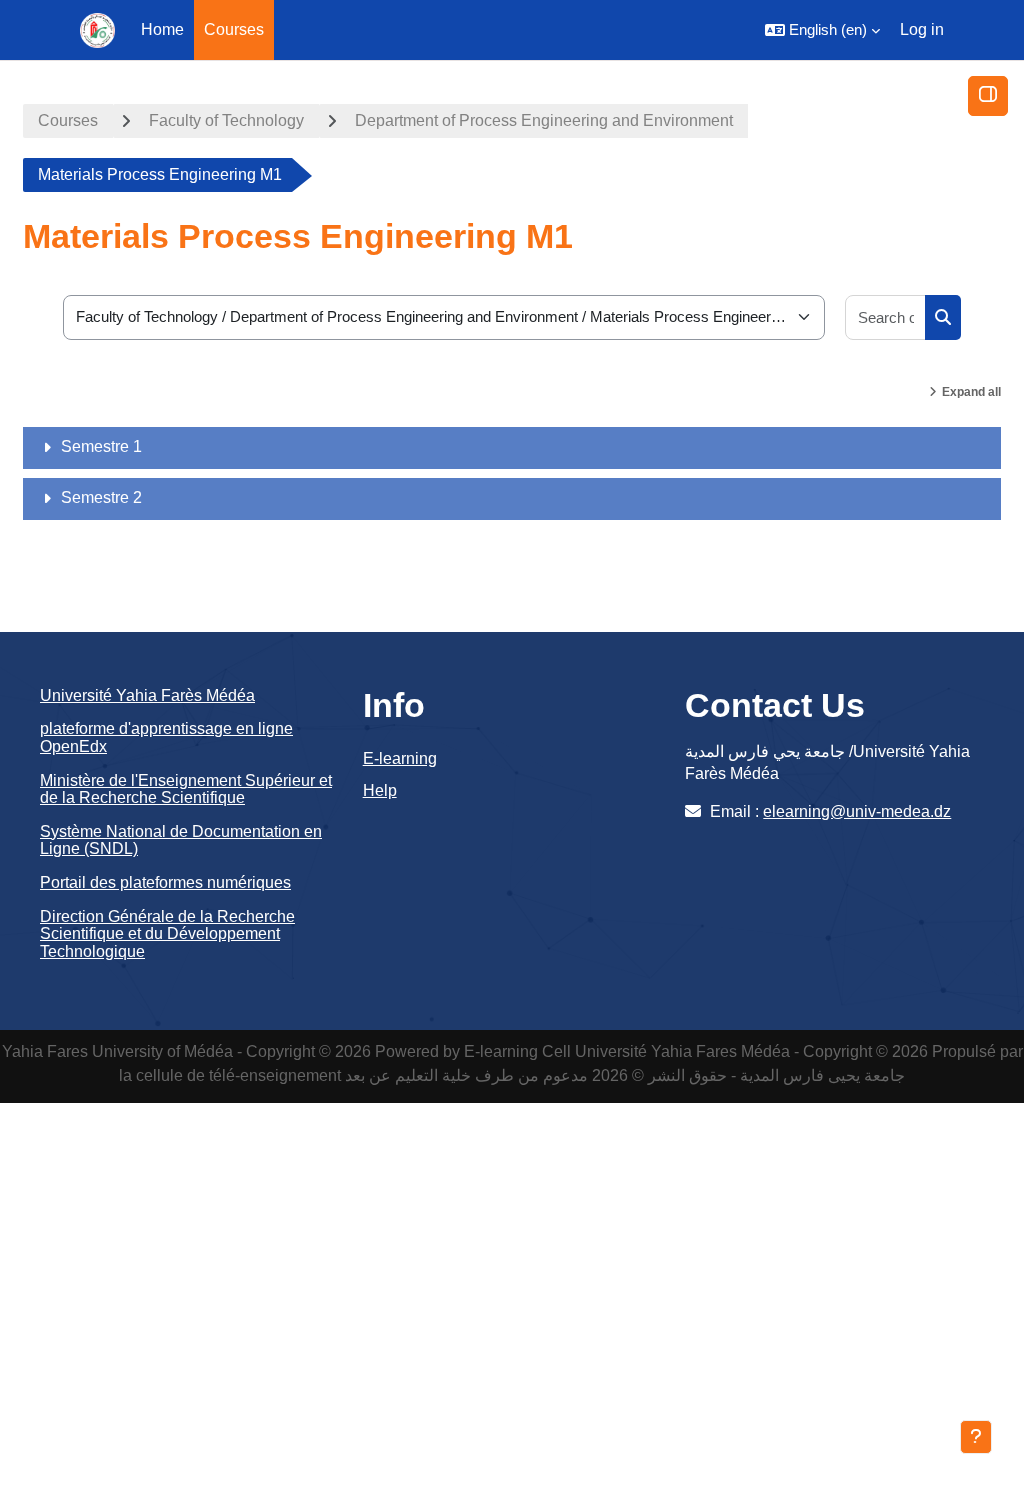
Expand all (971, 392)
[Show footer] (976, 1437)
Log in (922, 29)
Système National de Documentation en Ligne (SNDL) (181, 840)
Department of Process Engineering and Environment (544, 120)
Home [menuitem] (162, 29)
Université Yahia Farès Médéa (147, 695)
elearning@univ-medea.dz (857, 811)
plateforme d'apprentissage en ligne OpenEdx (166, 737)
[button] (822, 30)
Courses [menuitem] (234, 29)
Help (380, 790)
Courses (68, 120)
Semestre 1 (101, 446)
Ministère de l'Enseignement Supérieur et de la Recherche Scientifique (186, 789)
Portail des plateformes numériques (165, 882)
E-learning (400, 758)
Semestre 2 (101, 497)
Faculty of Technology (226, 120)
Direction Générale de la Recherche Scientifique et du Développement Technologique (167, 934)
